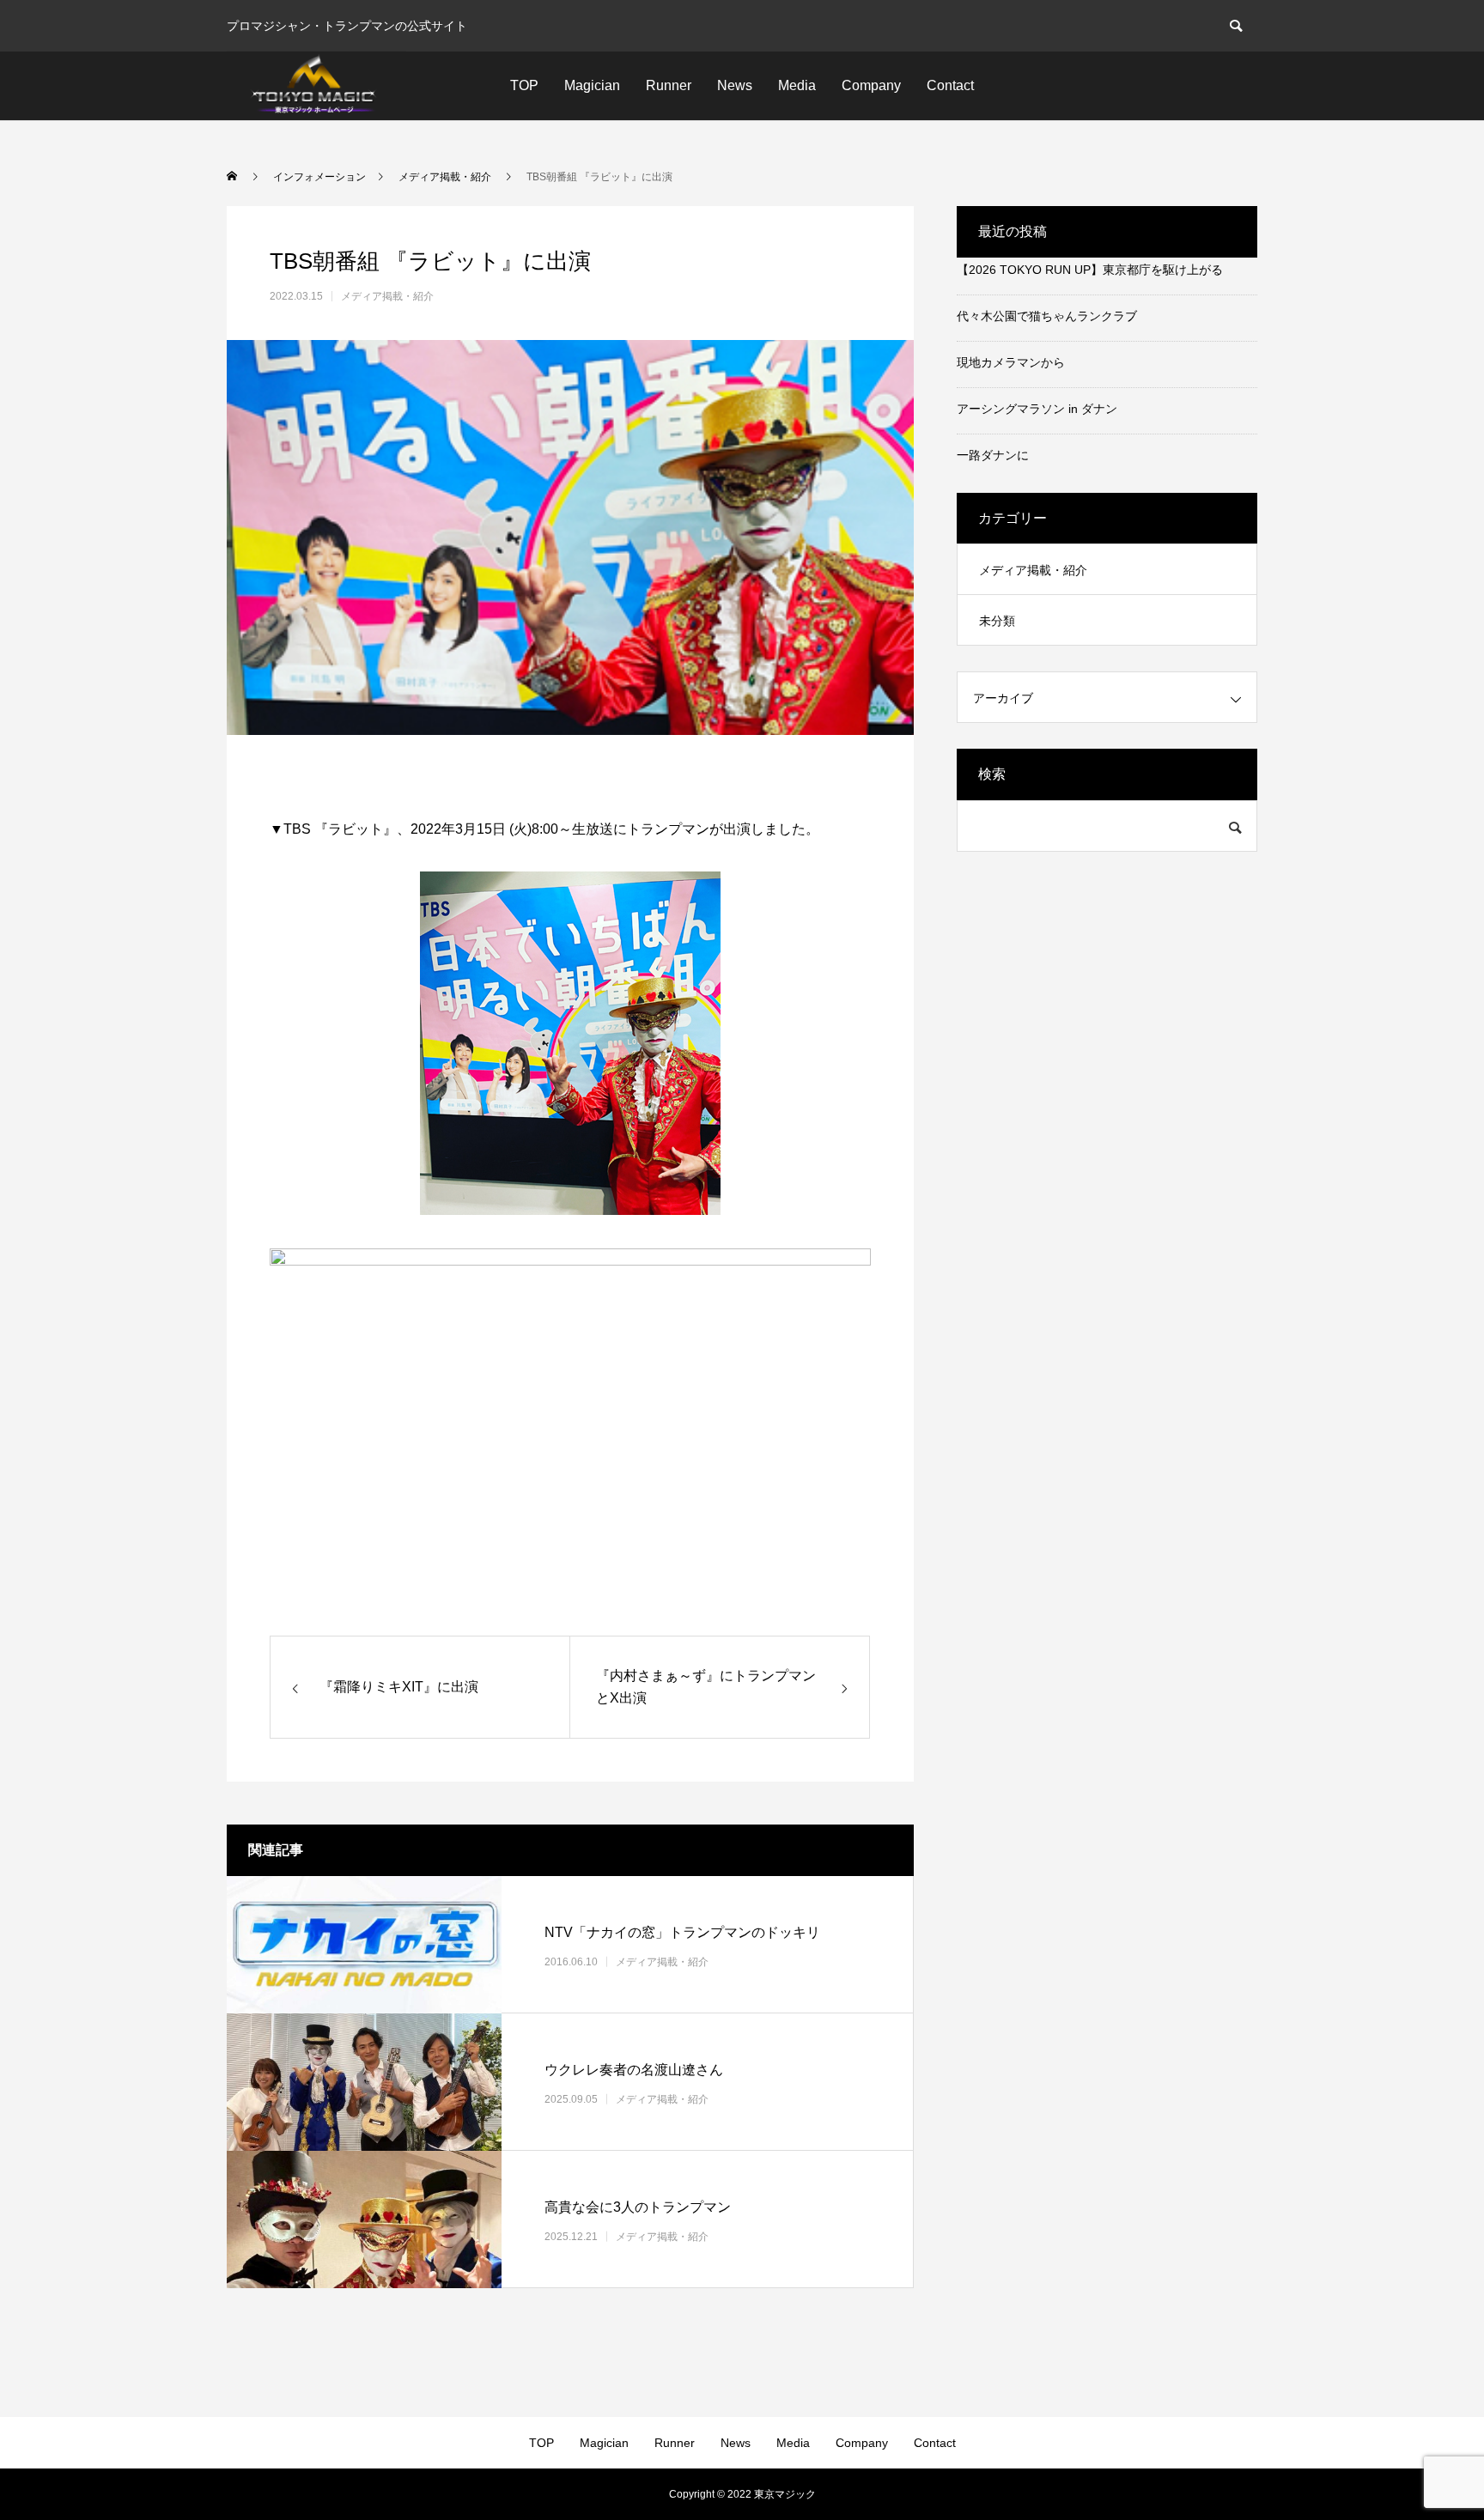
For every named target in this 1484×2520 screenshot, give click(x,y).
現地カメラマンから (1011, 362)
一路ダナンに (993, 455)
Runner (669, 85)
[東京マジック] (316, 86)
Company (871, 85)
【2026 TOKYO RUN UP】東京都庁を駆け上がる (1090, 270)
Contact (950, 85)
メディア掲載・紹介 (387, 296)
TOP (524, 85)
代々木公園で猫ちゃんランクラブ (1047, 316)
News (735, 85)
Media (797, 85)
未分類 (997, 621)
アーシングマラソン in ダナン (1037, 409)
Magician (592, 85)
